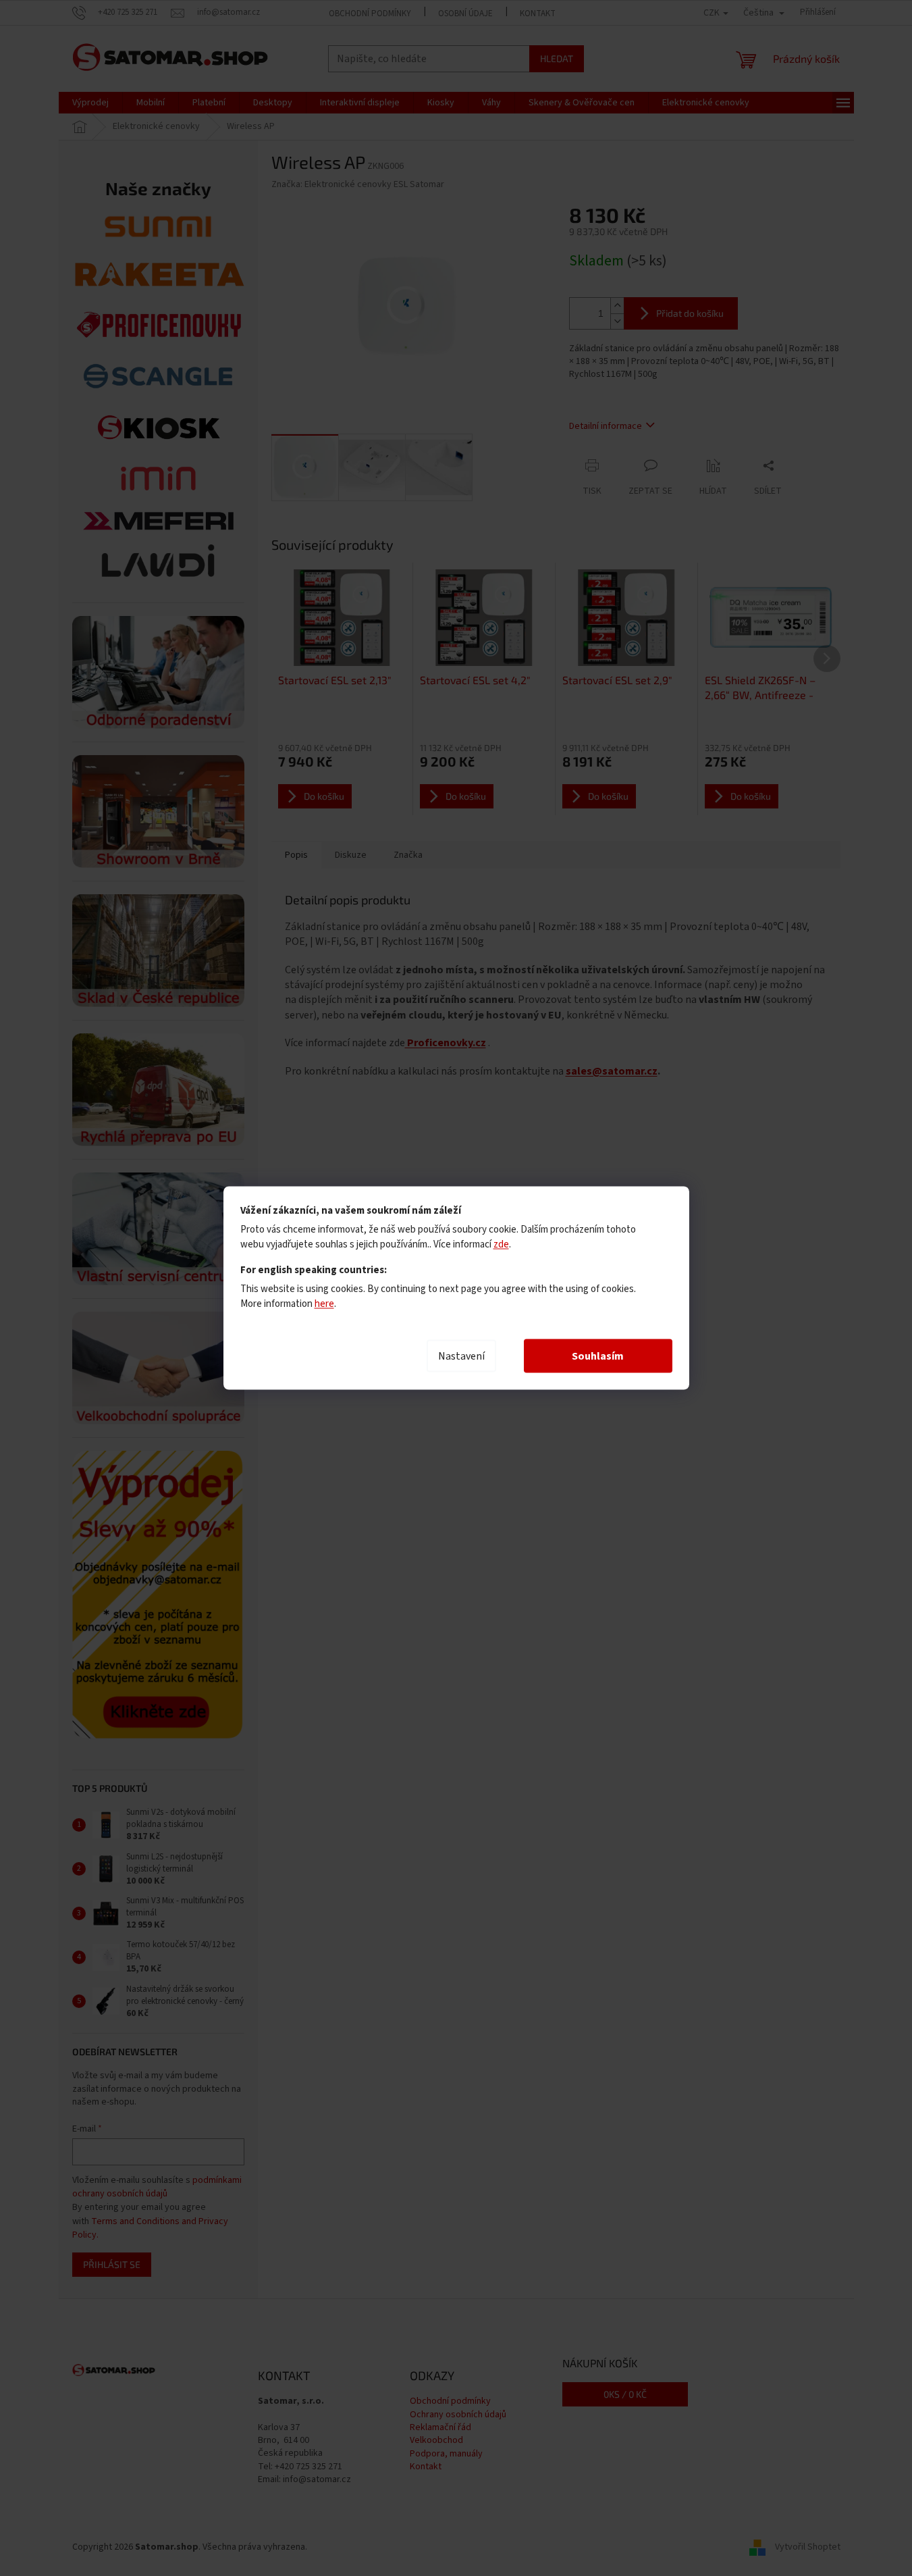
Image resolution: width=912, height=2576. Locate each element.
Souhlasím (598, 1356)
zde (501, 1244)
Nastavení (461, 1356)
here (324, 1304)
